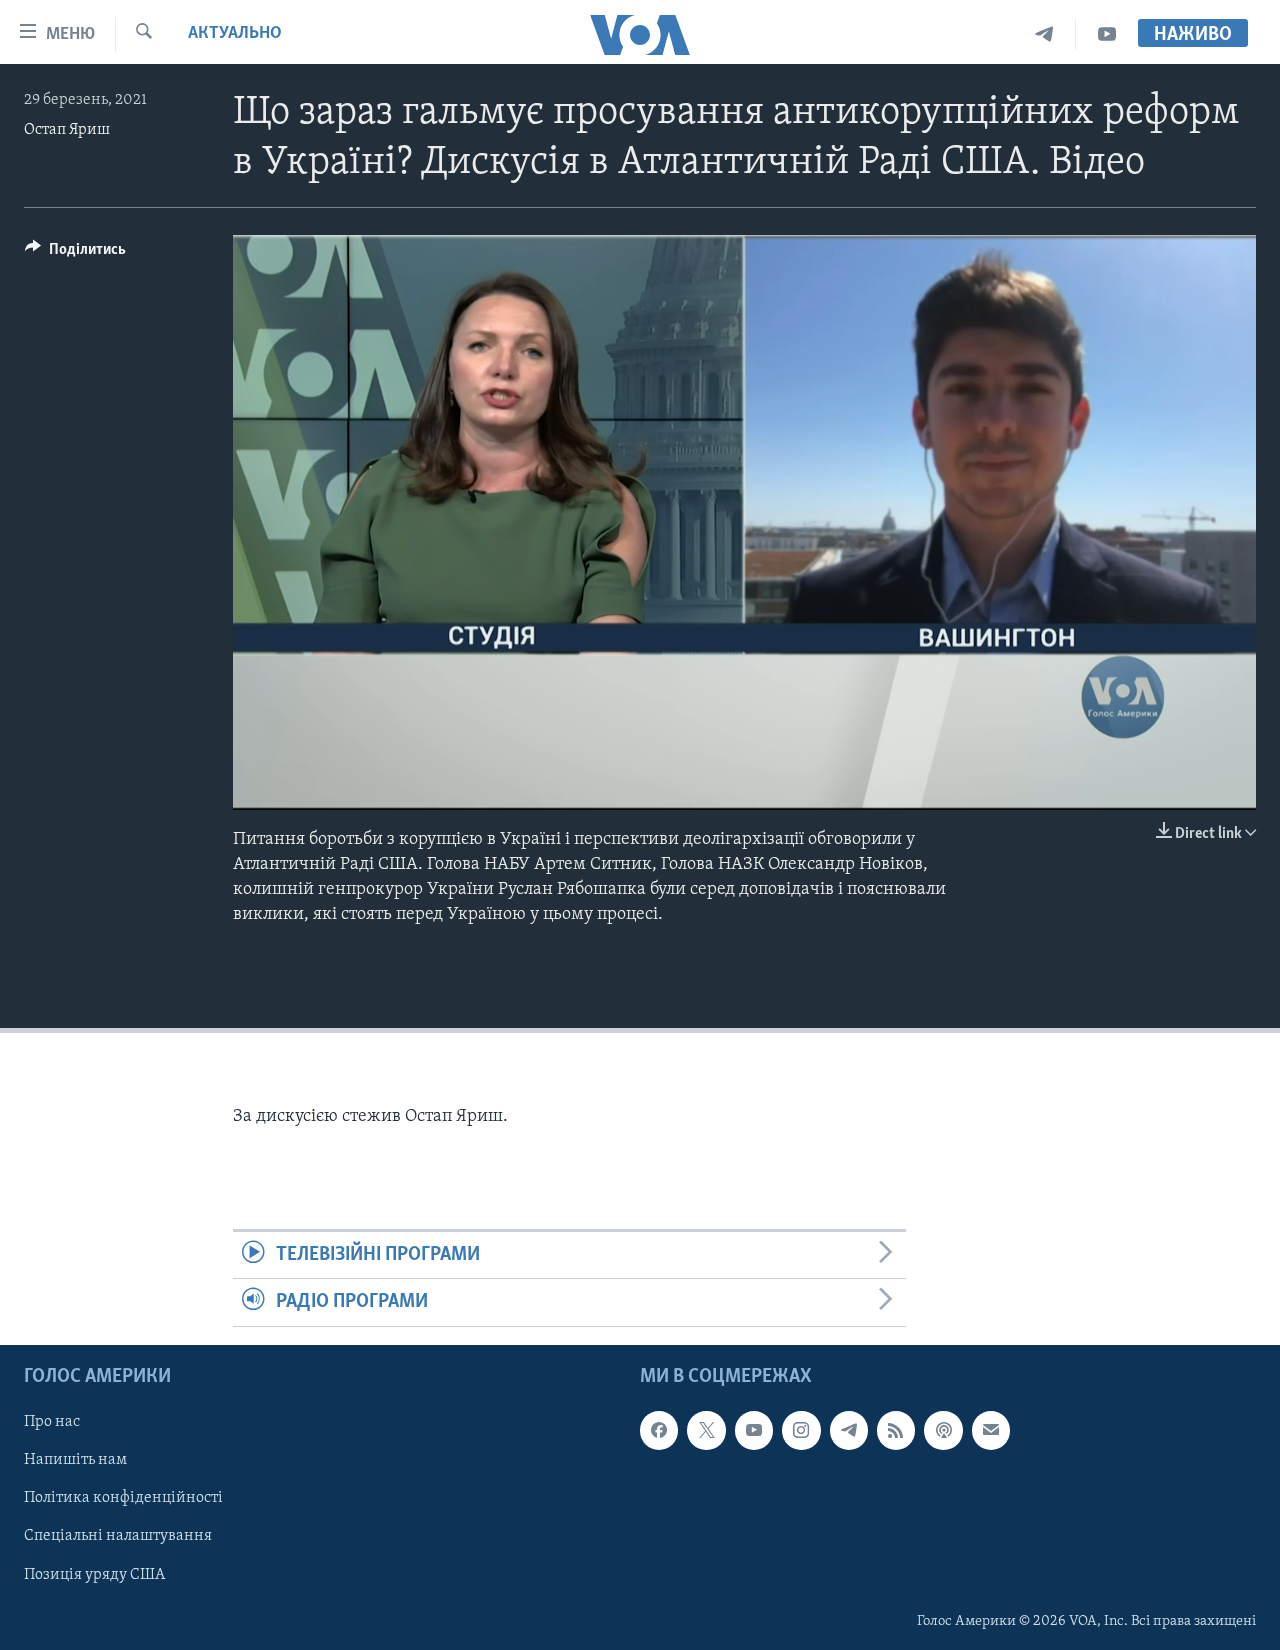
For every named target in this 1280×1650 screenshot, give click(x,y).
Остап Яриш (67, 130)
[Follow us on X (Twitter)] (706, 1430)
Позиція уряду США (94, 1574)
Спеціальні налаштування (118, 1536)
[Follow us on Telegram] (849, 1430)
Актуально (235, 34)
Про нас (52, 1422)
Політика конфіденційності (123, 1498)
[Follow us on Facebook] (659, 1430)
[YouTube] (1107, 34)
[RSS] (896, 1430)
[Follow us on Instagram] (801, 1430)
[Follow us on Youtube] (754, 1430)
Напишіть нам (75, 1460)
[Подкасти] (943, 1430)
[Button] (75, 254)
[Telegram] (1044, 34)
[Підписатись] (991, 1430)
